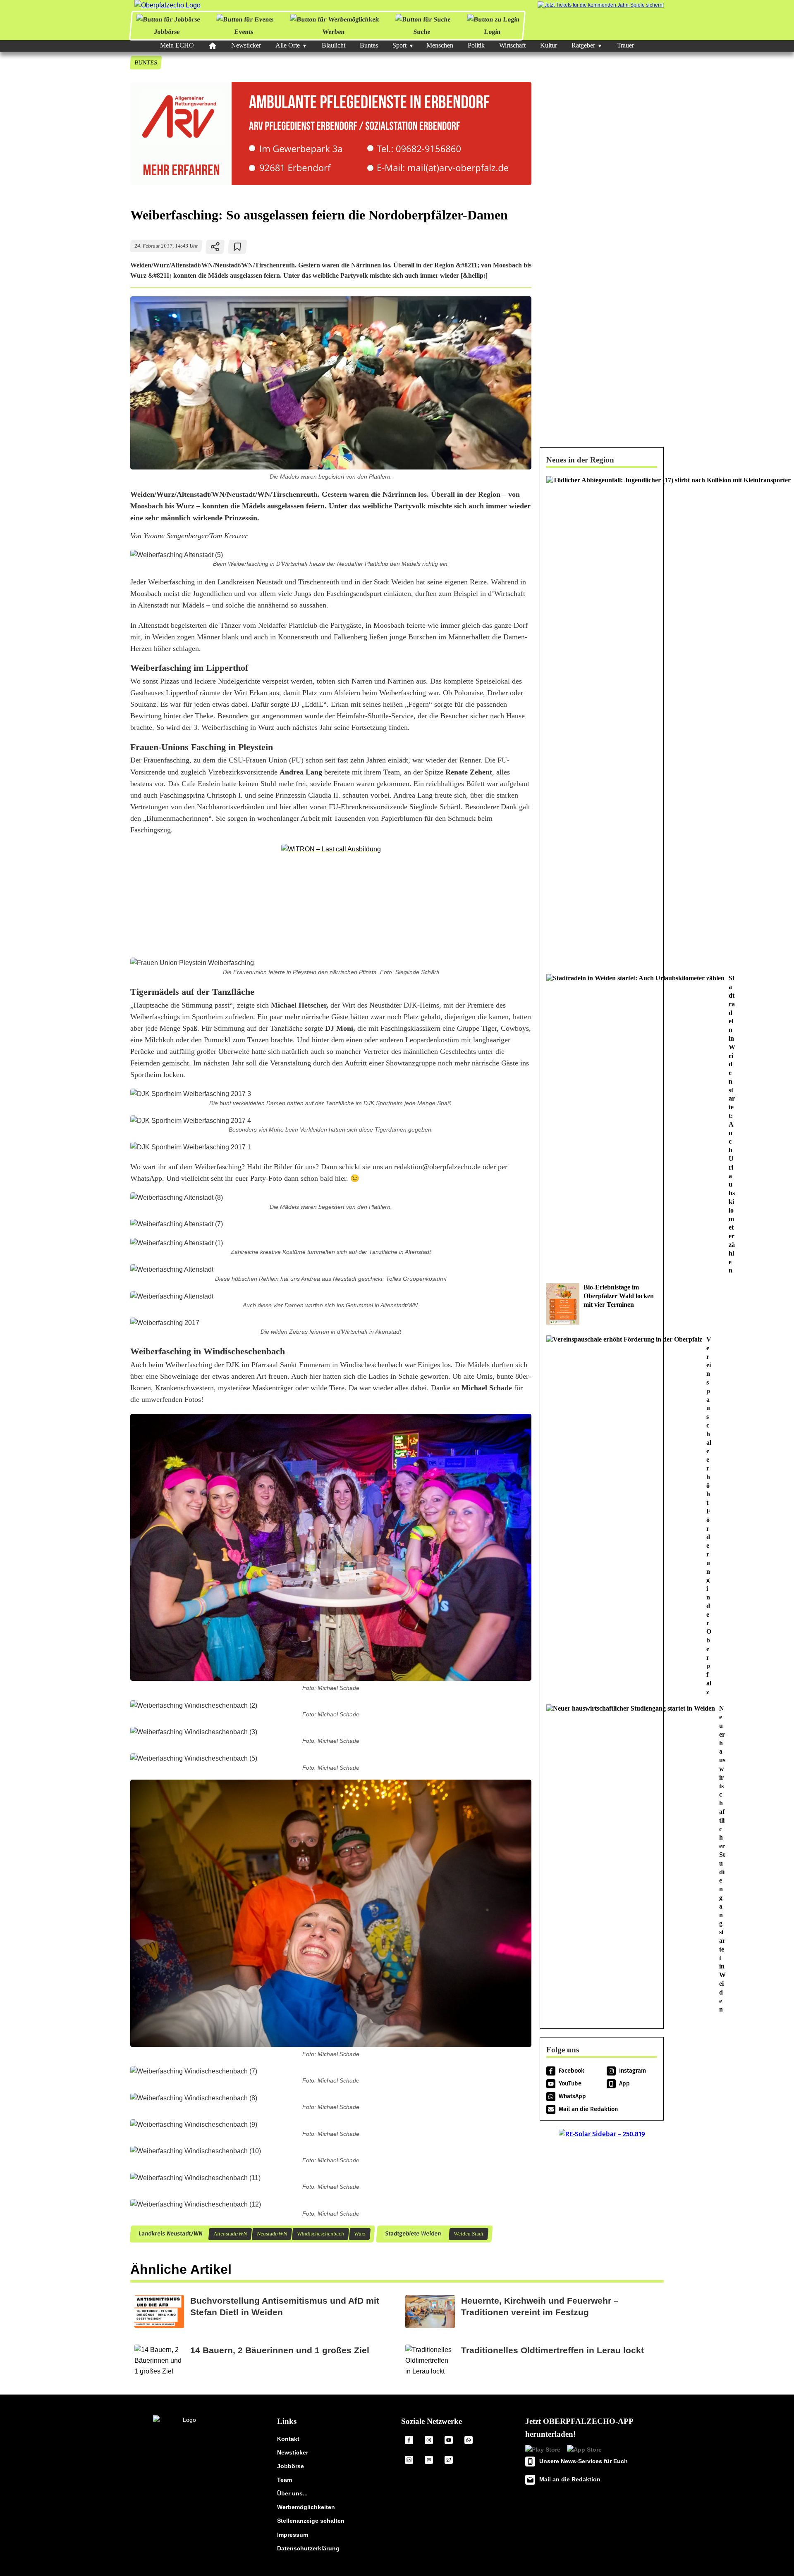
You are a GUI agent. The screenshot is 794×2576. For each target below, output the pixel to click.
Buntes (369, 45)
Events (244, 32)
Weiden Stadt (468, 2234)
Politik (476, 45)
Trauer (625, 45)
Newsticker (246, 45)
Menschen (440, 45)
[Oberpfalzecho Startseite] (167, 5)
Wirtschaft (512, 45)
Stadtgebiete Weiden (413, 2234)
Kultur (549, 45)
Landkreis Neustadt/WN (170, 2234)
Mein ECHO (177, 45)
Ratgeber (583, 45)
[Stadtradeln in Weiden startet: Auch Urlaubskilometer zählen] (602, 1125)
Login (492, 32)
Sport (399, 45)
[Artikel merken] (238, 247)
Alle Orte (288, 45)
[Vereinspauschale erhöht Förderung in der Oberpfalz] (602, 1516)
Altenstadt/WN (230, 2234)
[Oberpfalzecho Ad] (601, 5)
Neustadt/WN (272, 2234)
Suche (422, 32)
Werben (333, 32)
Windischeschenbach (320, 2234)
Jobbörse (167, 32)
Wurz (360, 2234)
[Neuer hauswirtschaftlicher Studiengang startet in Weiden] (602, 1859)
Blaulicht (334, 45)
